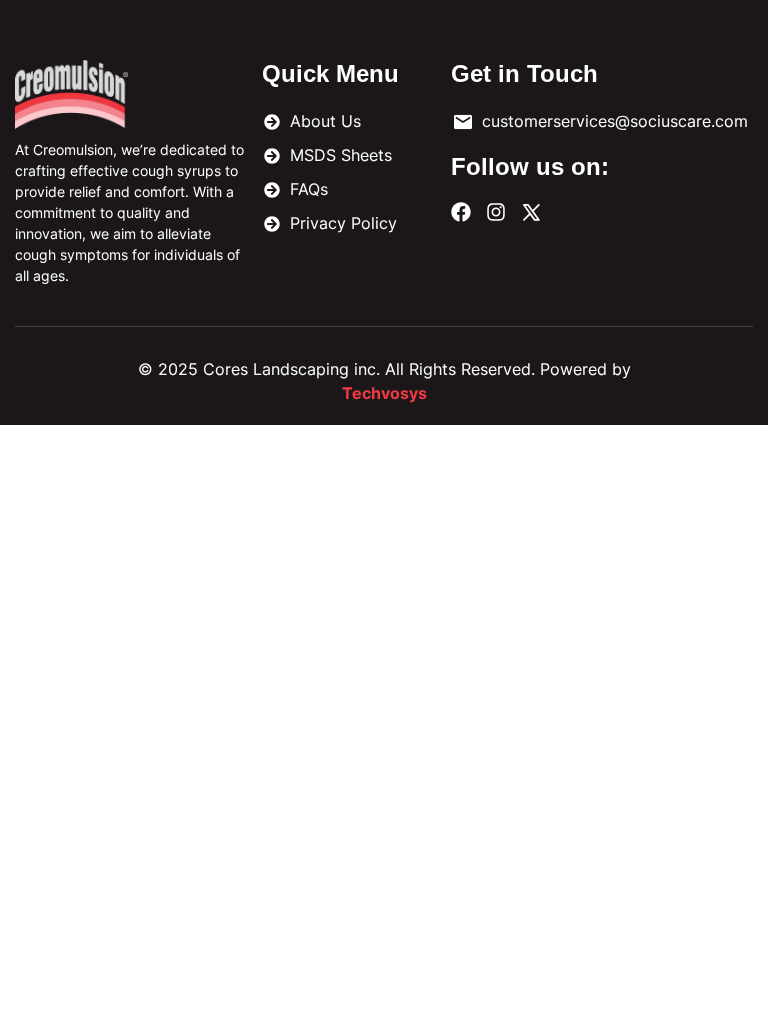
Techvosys (384, 393)
